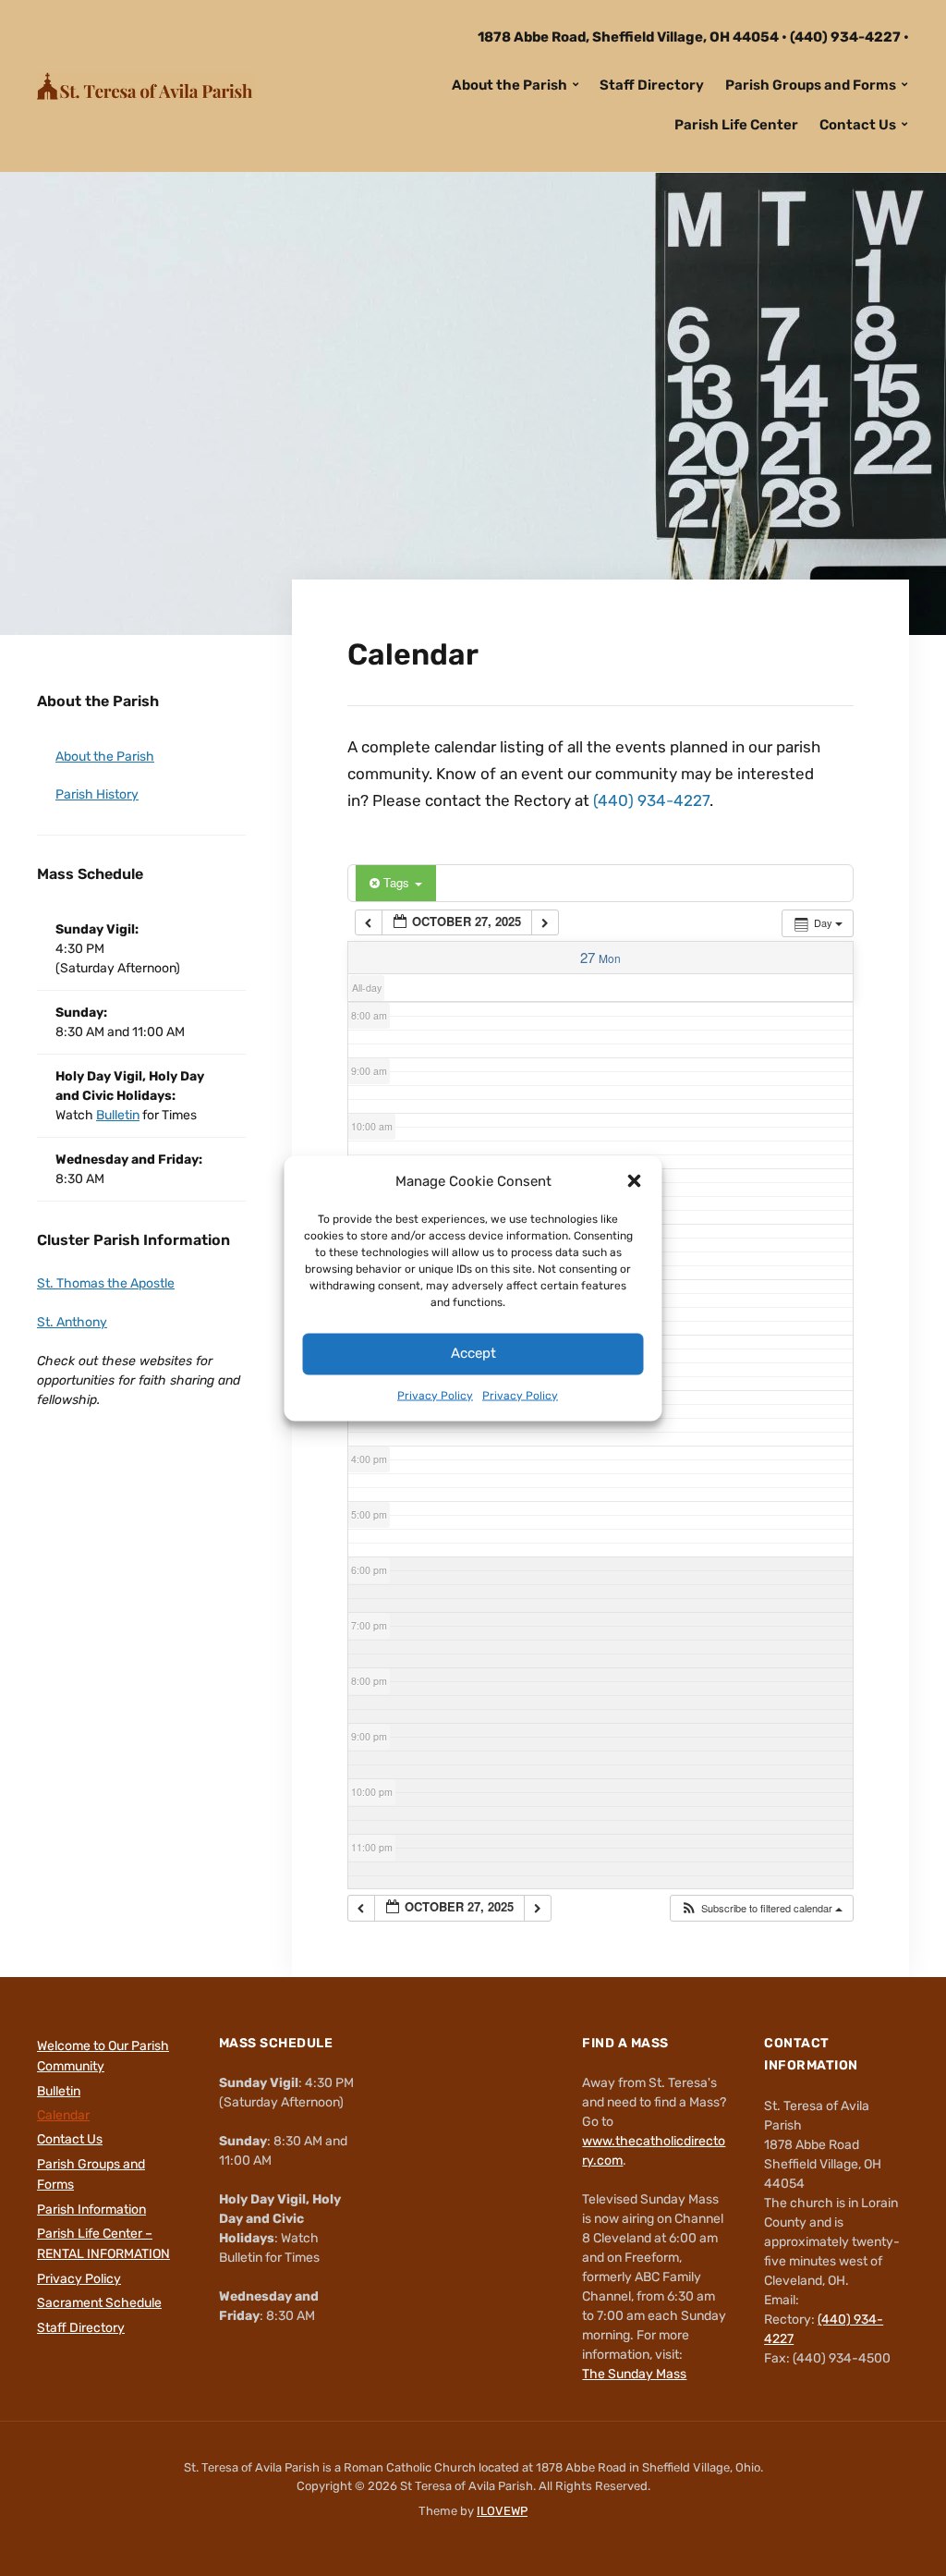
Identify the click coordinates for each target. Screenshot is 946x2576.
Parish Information (91, 2210)
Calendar (63, 2115)
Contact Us (858, 125)
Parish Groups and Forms (811, 85)
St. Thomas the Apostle (106, 1283)
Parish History (97, 794)
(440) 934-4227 (845, 37)
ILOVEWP (502, 2511)
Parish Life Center (736, 125)
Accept (473, 1352)
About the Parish (509, 85)
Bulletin (118, 1115)
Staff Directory (652, 85)
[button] (635, 1180)
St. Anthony (72, 1322)
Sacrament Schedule (99, 2303)
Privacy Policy (435, 1395)
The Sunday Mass (634, 2374)
